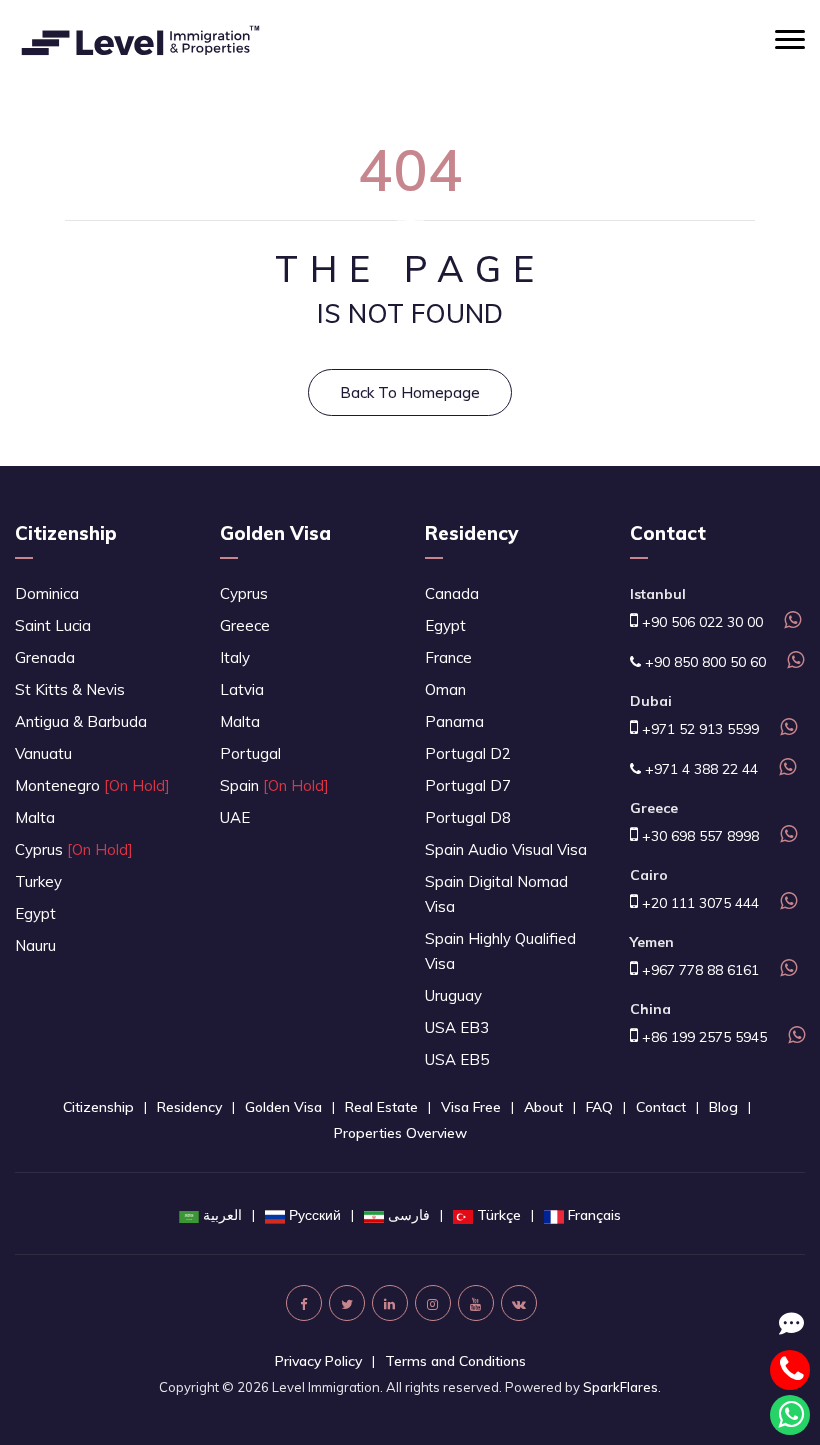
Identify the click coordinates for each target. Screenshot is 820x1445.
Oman (445, 689)
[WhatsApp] (790, 622)
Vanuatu (43, 753)
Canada (452, 593)
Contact (661, 1107)
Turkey (38, 881)
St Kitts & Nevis (70, 689)
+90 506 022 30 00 (700, 622)
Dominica (47, 593)
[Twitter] (347, 1303)
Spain (274, 785)
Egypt (35, 913)
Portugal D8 (468, 817)
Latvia (242, 689)
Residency (471, 533)
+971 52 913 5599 (698, 729)
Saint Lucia (53, 625)
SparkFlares (620, 1387)
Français (594, 1215)
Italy (235, 657)
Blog (723, 1107)
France (448, 657)
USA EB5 (457, 1059)
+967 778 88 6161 (698, 970)
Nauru (35, 945)
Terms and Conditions (455, 1361)
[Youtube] (476, 1303)
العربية (222, 1215)
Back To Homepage (410, 392)
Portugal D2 (468, 753)
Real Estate (381, 1107)
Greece (245, 625)
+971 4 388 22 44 (699, 769)
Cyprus (74, 849)
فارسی (409, 1215)
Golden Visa (275, 533)
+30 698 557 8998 (698, 836)
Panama (454, 721)
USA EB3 (457, 1027)
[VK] (519, 1303)
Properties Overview (400, 1133)
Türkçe (499, 1215)
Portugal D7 (468, 785)
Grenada (45, 657)
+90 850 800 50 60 (703, 662)
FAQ (599, 1107)
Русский (315, 1215)
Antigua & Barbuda (81, 721)
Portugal (250, 753)
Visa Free (471, 1107)
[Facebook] (304, 1303)
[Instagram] (433, 1303)
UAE (235, 817)
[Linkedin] (390, 1303)
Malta (35, 817)
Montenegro (92, 785)
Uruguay (453, 995)
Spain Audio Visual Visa (506, 849)
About (543, 1107)
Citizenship (66, 533)
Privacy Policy (318, 1361)
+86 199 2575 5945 (702, 1037)
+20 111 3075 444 (698, 903)
